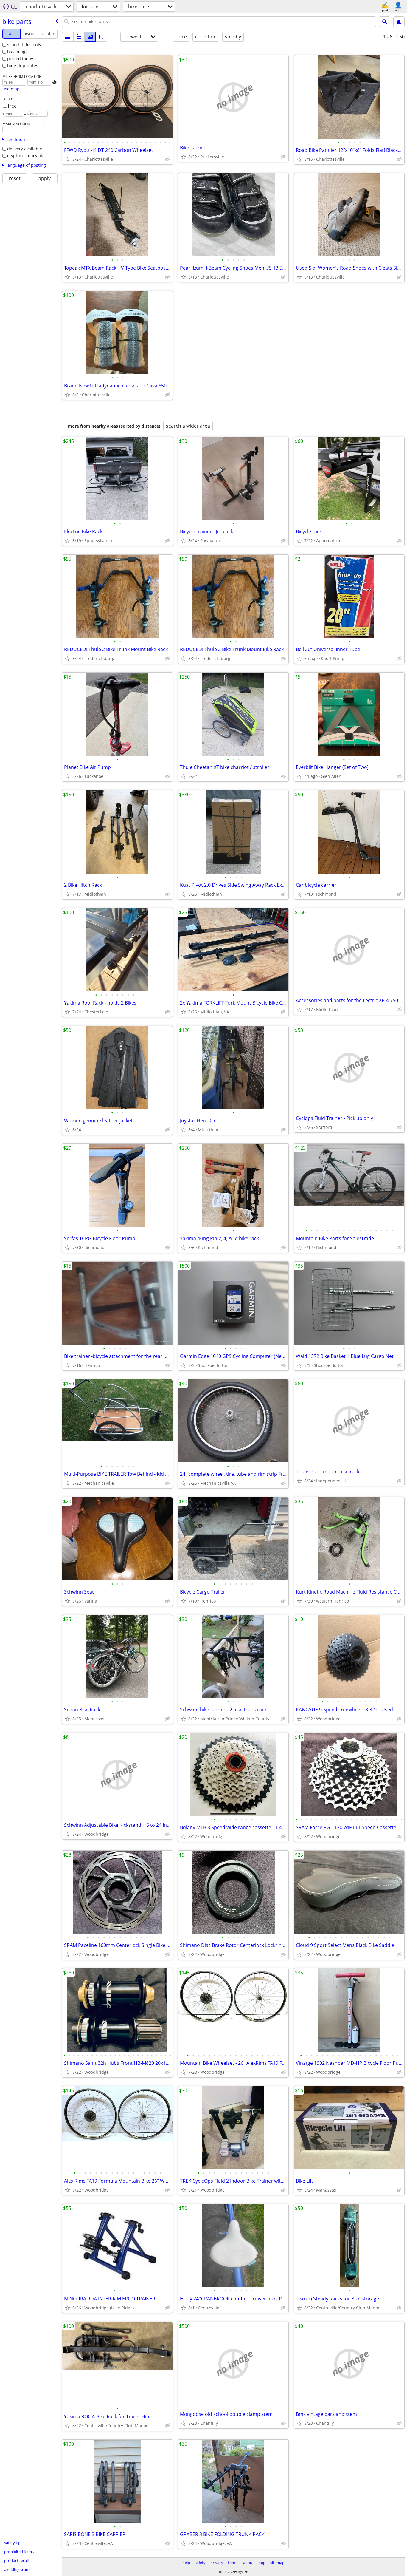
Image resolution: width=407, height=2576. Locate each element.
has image (17, 51)
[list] (68, 37)
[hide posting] (167, 159)
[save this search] (399, 22)
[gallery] (90, 37)
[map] (102, 37)
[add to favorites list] (67, 159)
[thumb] (79, 37)
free (12, 106)
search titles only (24, 45)
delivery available (25, 149)
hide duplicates (23, 65)
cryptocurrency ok (25, 156)
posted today (20, 59)
